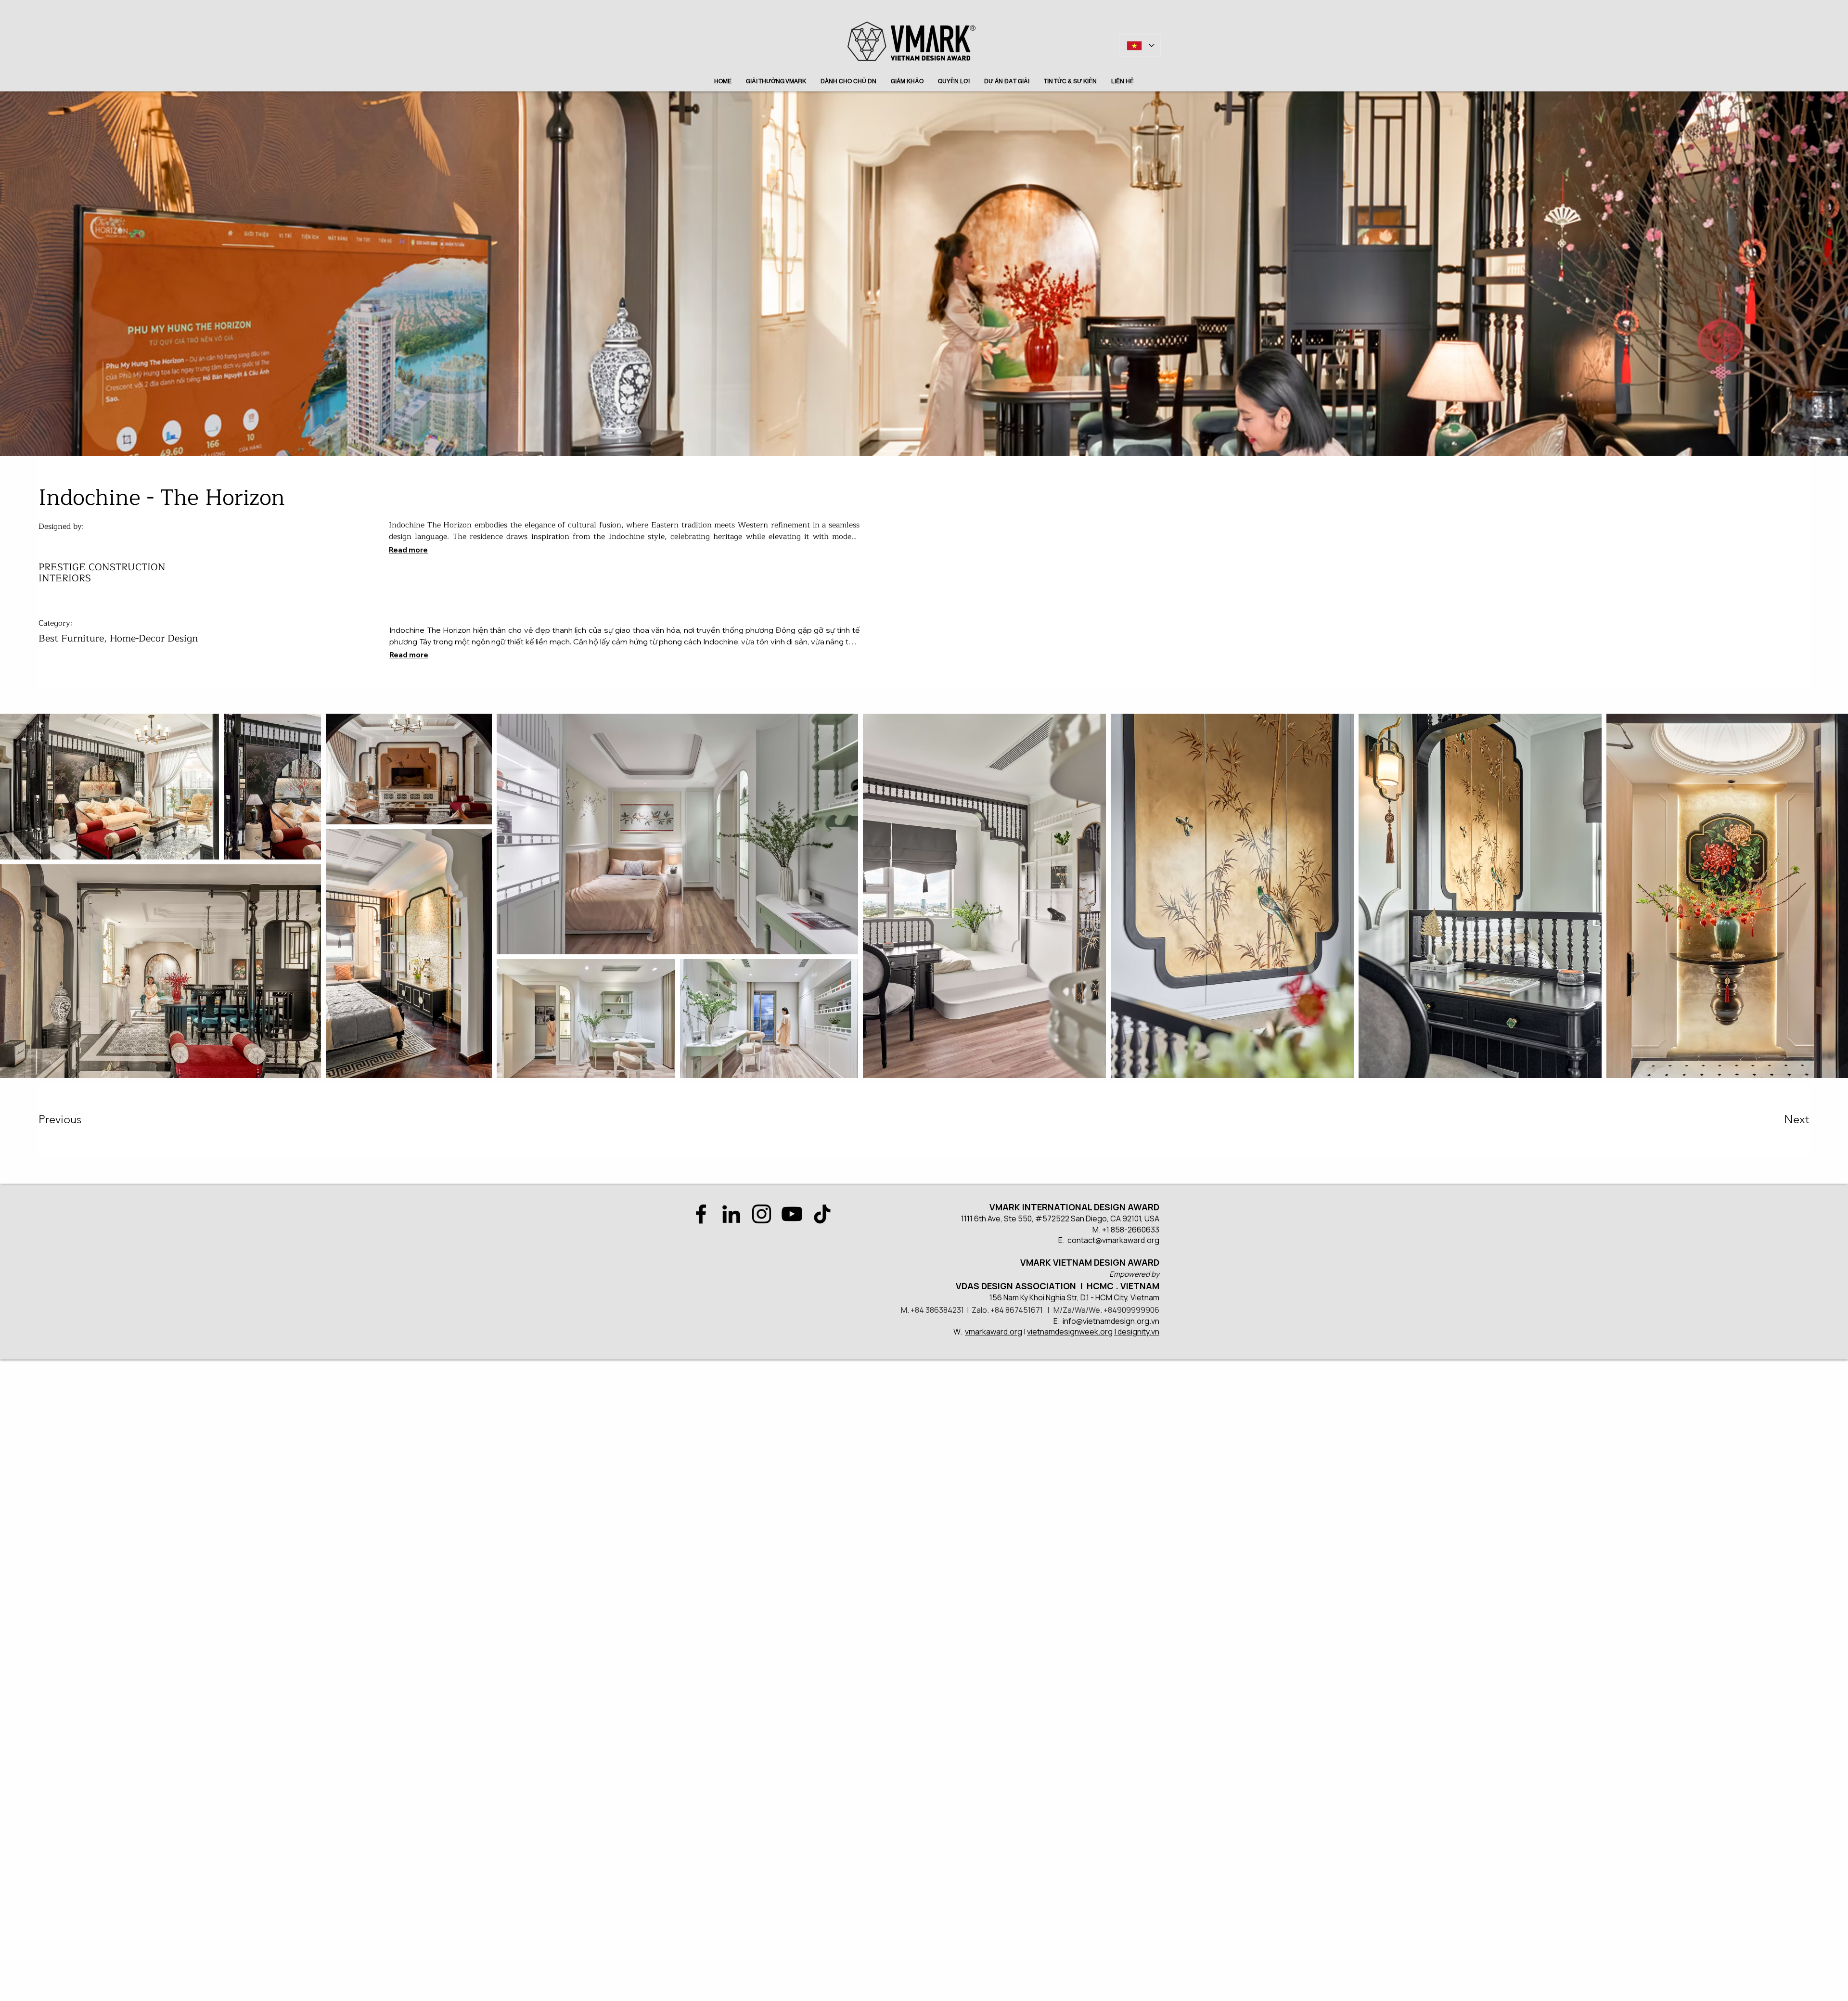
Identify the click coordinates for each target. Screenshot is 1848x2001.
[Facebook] (701, 1214)
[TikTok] (822, 1214)
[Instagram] (762, 1214)
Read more (408, 550)
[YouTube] (792, 1214)
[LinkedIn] (731, 1214)
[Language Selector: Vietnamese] (1140, 45)
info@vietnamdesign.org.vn (1111, 1321)
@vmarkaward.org (1127, 1240)
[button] (73, 1119)
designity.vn (1138, 1332)
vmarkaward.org (994, 1332)
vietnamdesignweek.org (1070, 1332)
